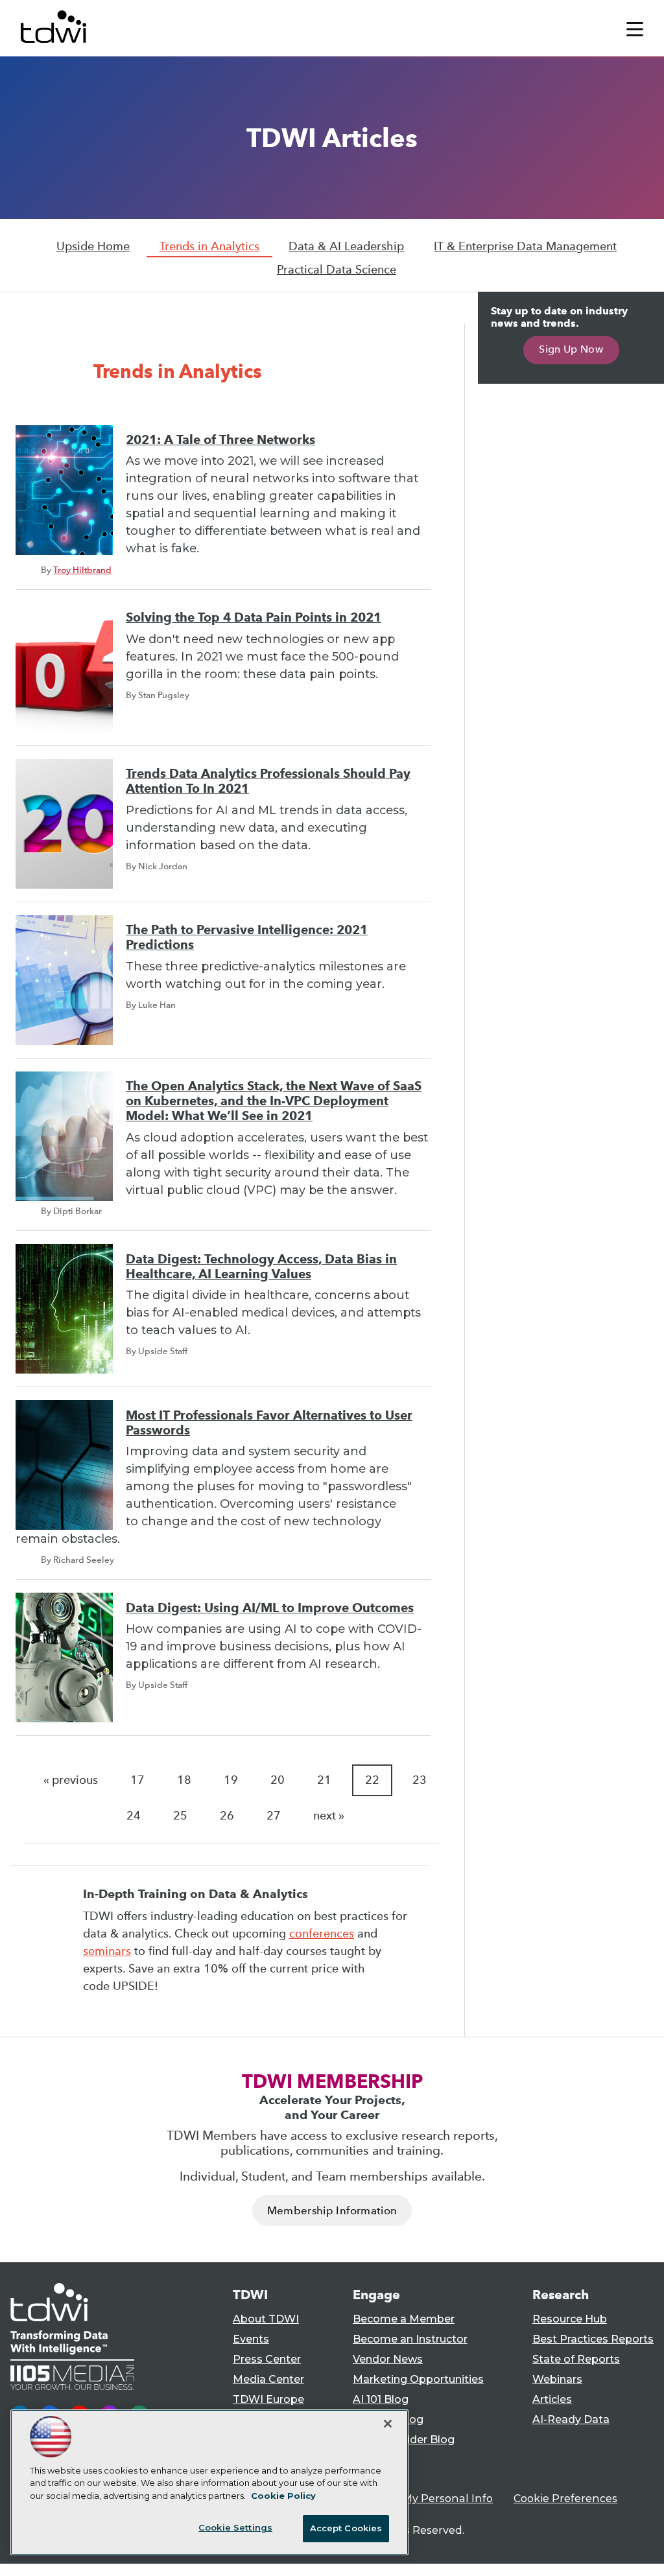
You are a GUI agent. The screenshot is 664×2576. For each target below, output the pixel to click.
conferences (322, 1934)
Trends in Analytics (209, 246)
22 (372, 1780)
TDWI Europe (268, 2399)
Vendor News (388, 2359)
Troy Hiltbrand (82, 570)
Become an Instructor (410, 2339)
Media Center (268, 2379)
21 (324, 1780)
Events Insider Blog (404, 2440)
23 (420, 1780)
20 (278, 1780)
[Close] (388, 2424)
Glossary (375, 2460)
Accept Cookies (346, 2528)
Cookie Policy (283, 2496)
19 (231, 1780)
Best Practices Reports (593, 2339)
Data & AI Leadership (346, 246)
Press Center (267, 2359)
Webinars (557, 2379)
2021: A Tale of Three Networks (220, 440)
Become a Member (404, 2319)
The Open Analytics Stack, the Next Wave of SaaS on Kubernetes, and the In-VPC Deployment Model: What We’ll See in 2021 (274, 1101)
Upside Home (93, 246)
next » (329, 1816)
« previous (71, 1780)
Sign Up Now (571, 349)
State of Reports (576, 2359)
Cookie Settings (235, 2527)
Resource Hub (570, 2319)
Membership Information (332, 2211)
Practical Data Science (337, 270)
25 (180, 1816)
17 (137, 1780)
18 (184, 1780)
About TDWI (266, 2319)
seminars (107, 1951)
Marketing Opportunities (418, 2379)
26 (227, 1816)
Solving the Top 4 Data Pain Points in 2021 (254, 617)
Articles (552, 2399)
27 (274, 1816)
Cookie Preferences (565, 2499)
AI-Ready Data (571, 2419)
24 (134, 1816)
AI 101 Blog (381, 2399)
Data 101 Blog (388, 2419)
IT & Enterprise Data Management (525, 246)
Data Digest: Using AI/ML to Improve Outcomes (270, 1608)
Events (251, 2339)
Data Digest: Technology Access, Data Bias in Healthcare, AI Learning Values (261, 1267)
